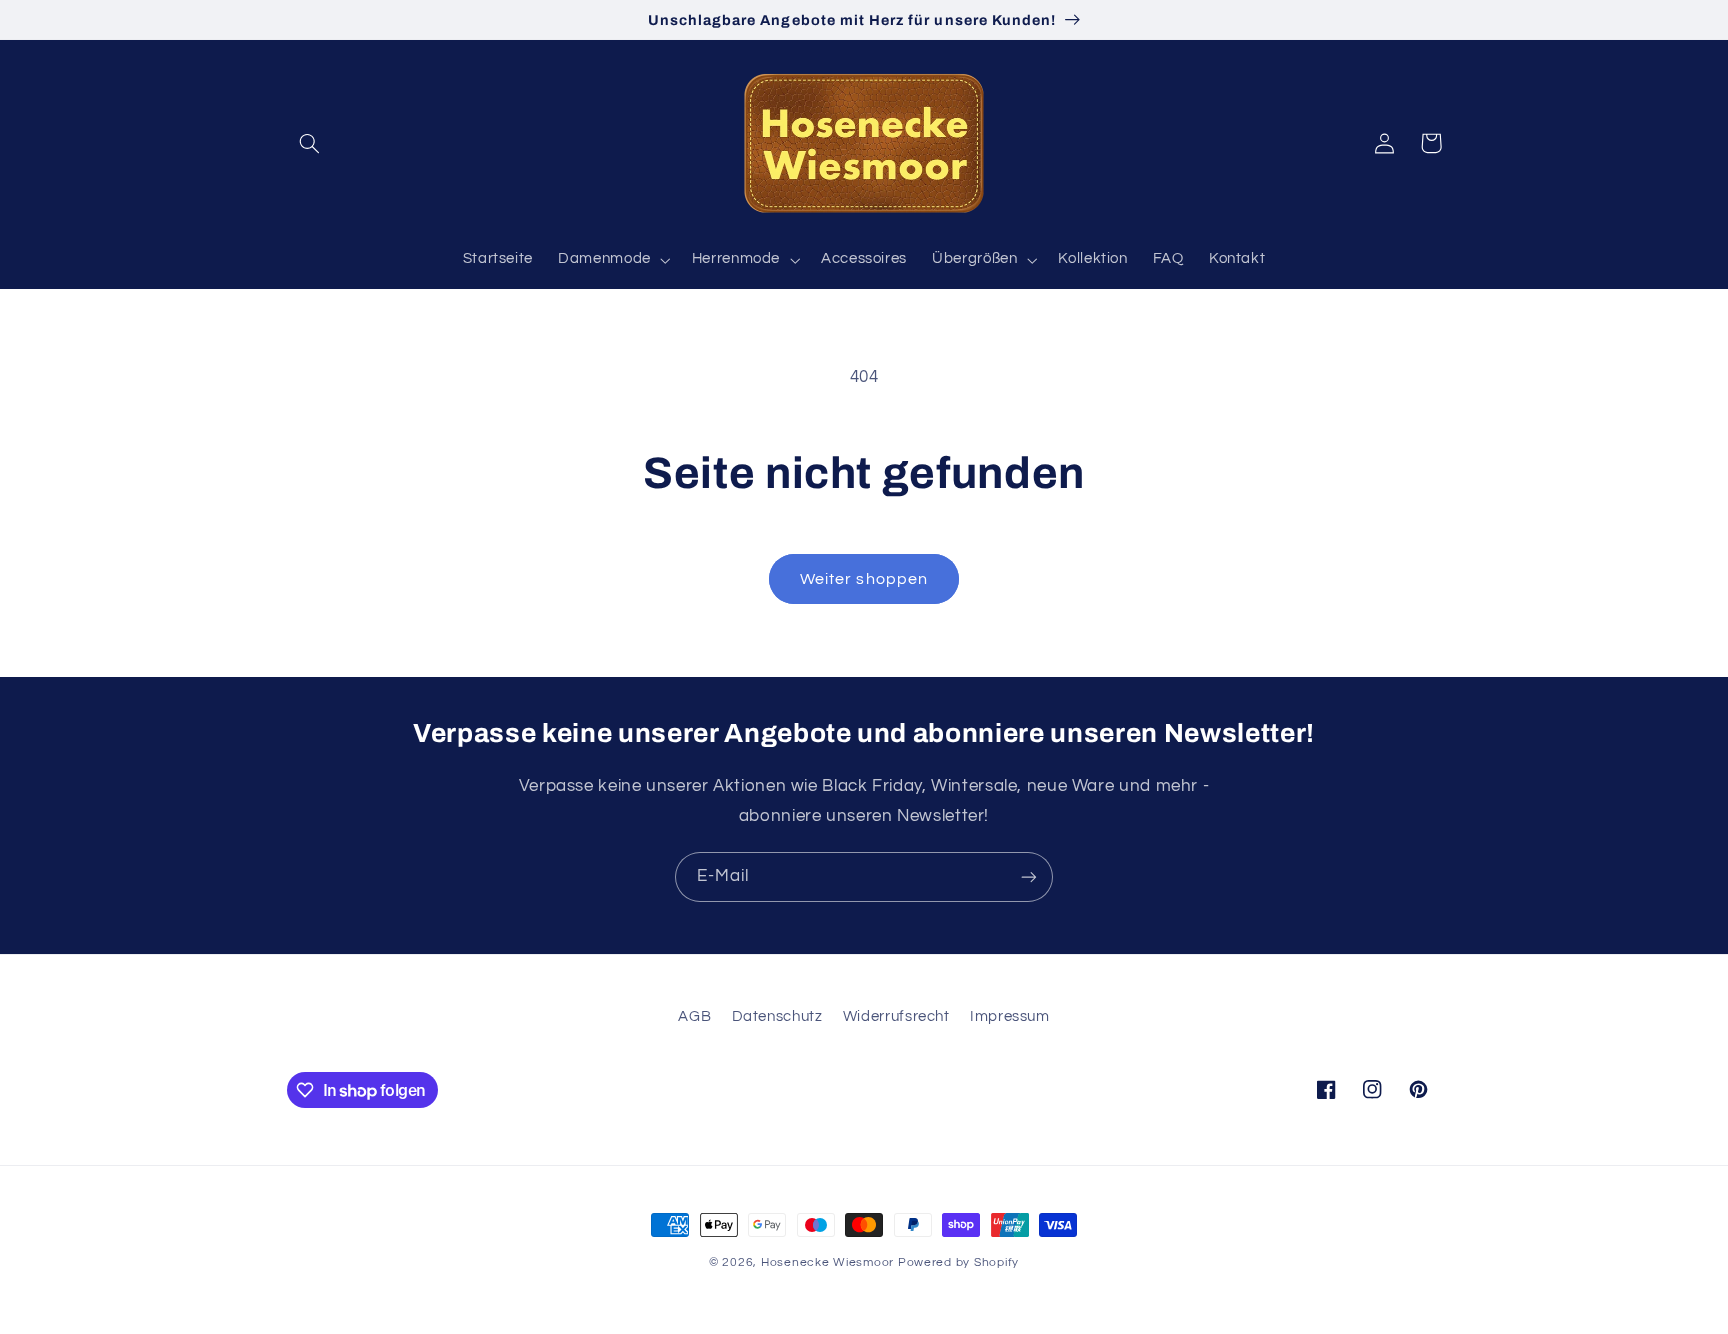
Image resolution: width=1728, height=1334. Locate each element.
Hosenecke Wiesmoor (827, 1262)
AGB (694, 1016)
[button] (310, 143)
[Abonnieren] (1029, 876)
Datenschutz (777, 1016)
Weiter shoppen (864, 579)
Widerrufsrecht (896, 1016)
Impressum (1010, 1016)
